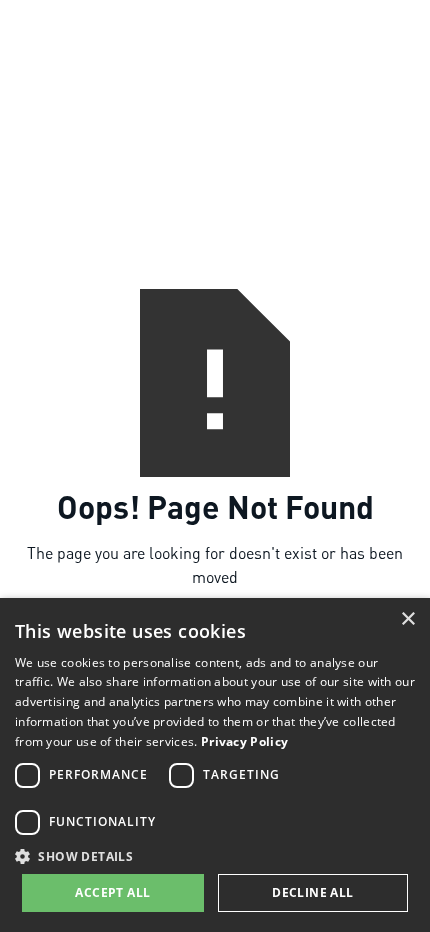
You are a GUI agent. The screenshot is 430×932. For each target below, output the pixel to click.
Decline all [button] (312, 892)
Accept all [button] (112, 892)
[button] (215, 856)
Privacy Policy (244, 741)
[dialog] (215, 765)
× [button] (407, 619)
